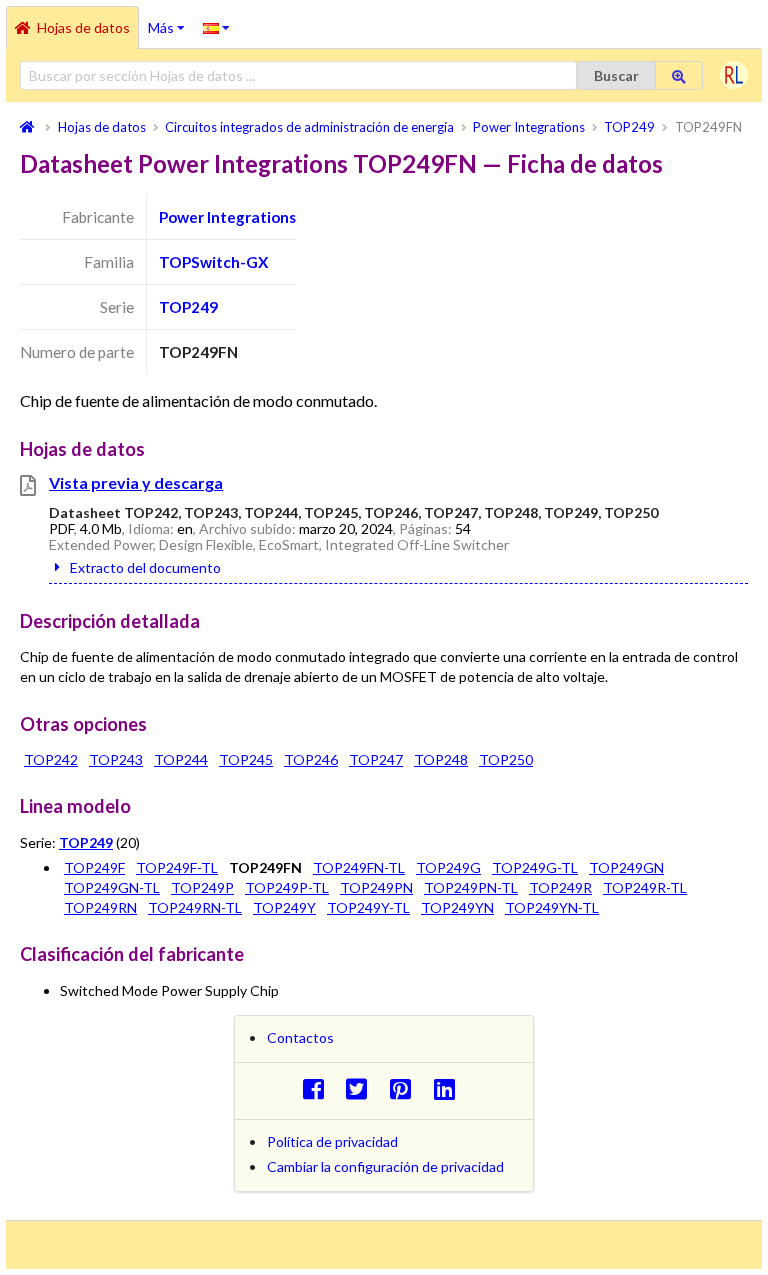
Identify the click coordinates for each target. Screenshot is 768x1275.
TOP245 (246, 759)
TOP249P (202, 887)
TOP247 (376, 759)
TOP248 (441, 759)
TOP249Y (284, 907)
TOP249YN (457, 907)
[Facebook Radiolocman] (318, 1088)
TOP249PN (376, 887)
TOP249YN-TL (552, 907)
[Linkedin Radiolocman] (449, 1088)
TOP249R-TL (645, 887)
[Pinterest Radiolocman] (406, 1088)
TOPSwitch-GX (213, 262)
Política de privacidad (332, 1141)
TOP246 (311, 759)
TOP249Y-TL (368, 907)
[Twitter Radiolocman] (362, 1088)
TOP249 (188, 307)
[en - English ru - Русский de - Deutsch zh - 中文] (216, 27)
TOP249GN (626, 867)
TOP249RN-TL (195, 907)
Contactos (300, 1037)
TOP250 (506, 759)
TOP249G (448, 867)
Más (171, 21)
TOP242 (51, 759)
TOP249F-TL (177, 867)
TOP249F (94, 867)
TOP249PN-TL (471, 887)
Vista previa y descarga (136, 482)
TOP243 (116, 759)
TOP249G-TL (535, 867)
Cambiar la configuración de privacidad (385, 1166)
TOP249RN (100, 907)
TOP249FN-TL (359, 867)
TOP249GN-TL (112, 887)
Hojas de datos (83, 27)
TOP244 (181, 759)
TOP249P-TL (287, 887)
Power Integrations (227, 217)
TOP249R (560, 887)
